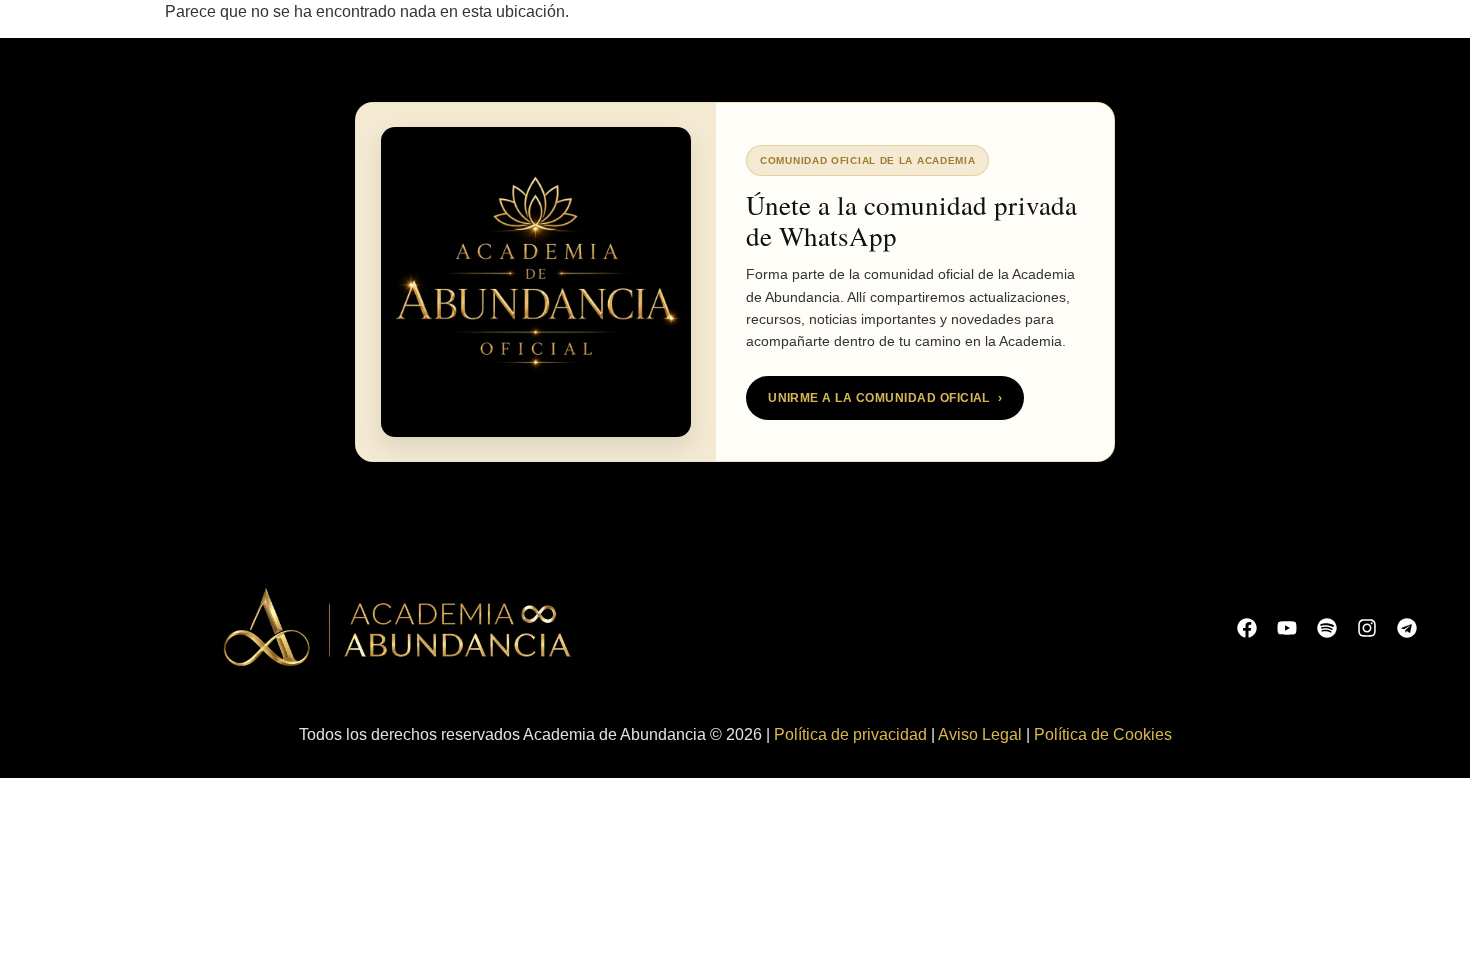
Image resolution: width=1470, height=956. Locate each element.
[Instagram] (1367, 628)
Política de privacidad (850, 734)
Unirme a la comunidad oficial (885, 398)
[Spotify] (1327, 628)
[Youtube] (1287, 628)
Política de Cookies (1103, 734)
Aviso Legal (980, 734)
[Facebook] (1247, 628)
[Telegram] (1407, 628)
